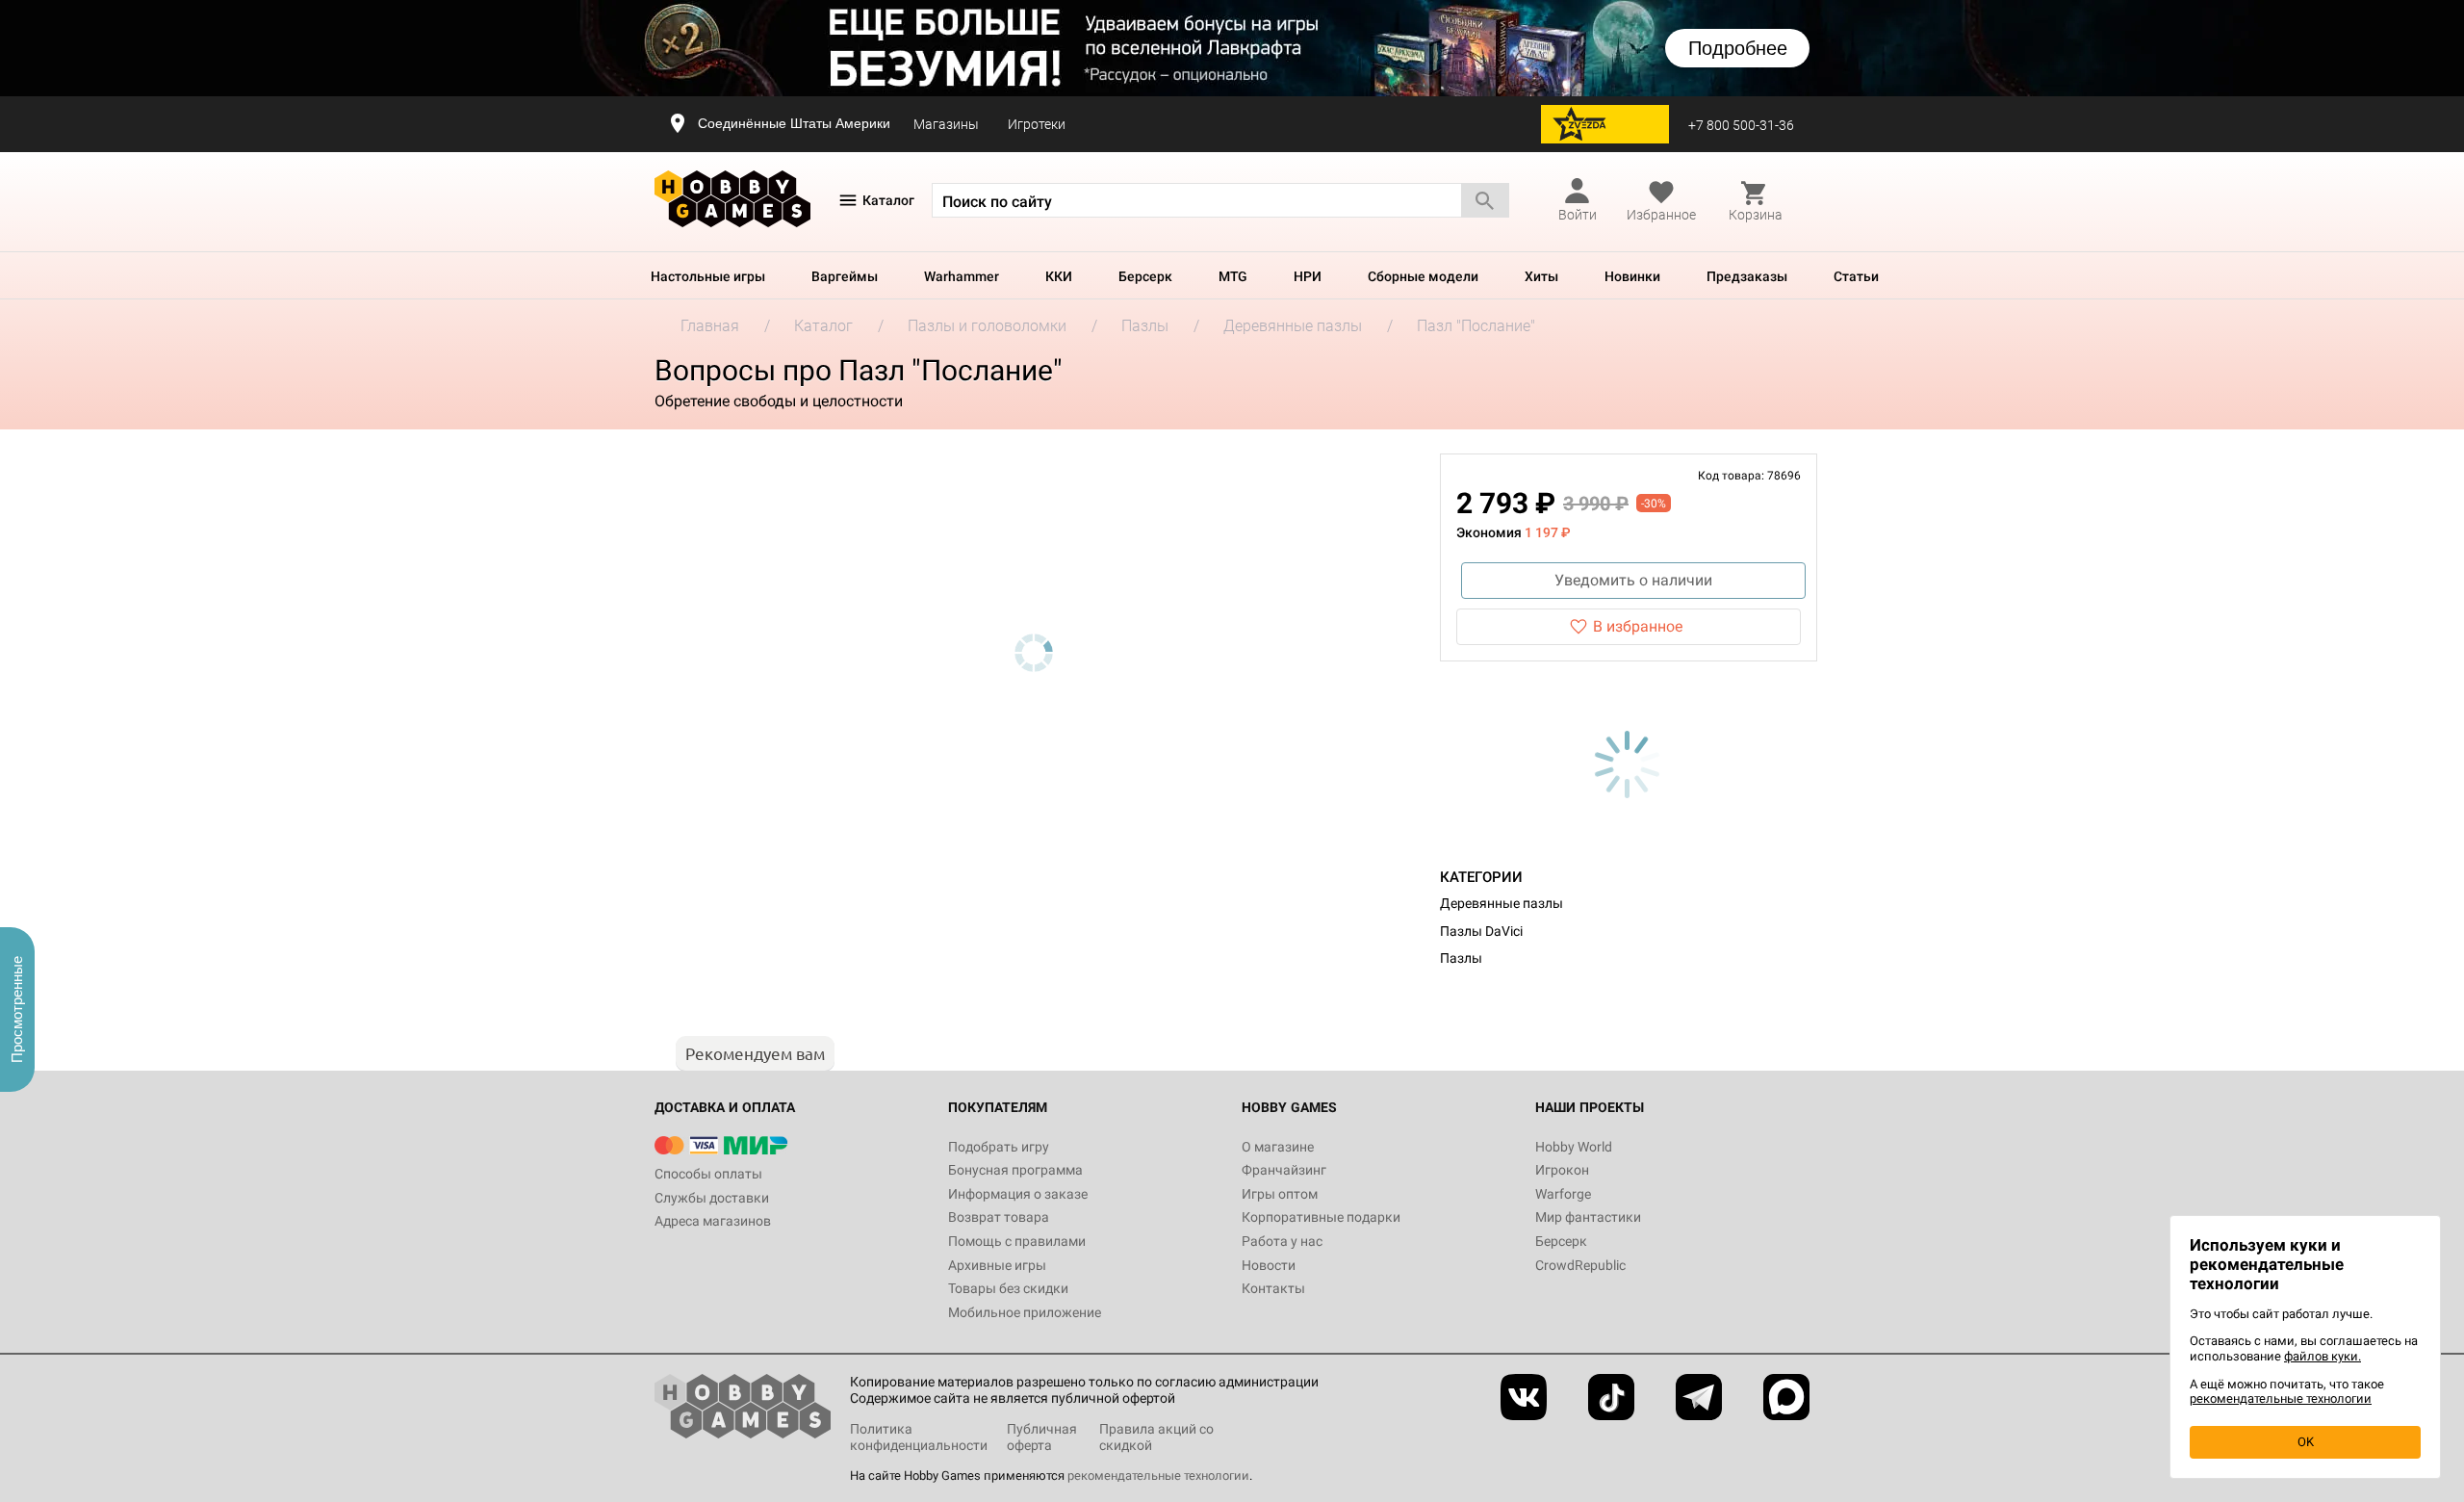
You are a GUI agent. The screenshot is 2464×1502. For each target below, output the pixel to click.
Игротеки (1037, 124)
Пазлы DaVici (1481, 931)
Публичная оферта (1042, 1437)
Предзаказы (1747, 276)
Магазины (946, 124)
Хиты (1541, 276)
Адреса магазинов (713, 1221)
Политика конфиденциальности (919, 1437)
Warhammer (962, 276)
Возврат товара (999, 1217)
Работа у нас (1282, 1241)
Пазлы (1461, 958)
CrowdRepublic (1580, 1265)
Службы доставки (712, 1198)
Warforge (1563, 1194)
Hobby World (1574, 1147)
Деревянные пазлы (1501, 903)
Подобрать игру (999, 1147)
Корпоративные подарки (1321, 1217)
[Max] (1786, 1397)
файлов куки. (2323, 1356)
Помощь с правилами (1017, 1241)
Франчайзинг (1284, 1170)
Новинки (1632, 276)
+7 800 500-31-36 (1741, 125)
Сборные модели (1423, 276)
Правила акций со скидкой (1156, 1437)
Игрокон (1562, 1170)
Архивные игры (997, 1265)
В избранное (1638, 626)
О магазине (1278, 1147)
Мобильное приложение (1025, 1312)
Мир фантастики (1588, 1217)
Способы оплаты (708, 1174)
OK (2306, 1442)
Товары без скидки (1008, 1288)
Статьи (1856, 276)
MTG (1233, 276)
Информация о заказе (1018, 1194)
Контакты (1273, 1288)
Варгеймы (845, 276)
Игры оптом (1280, 1194)
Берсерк (1145, 276)
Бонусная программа (1015, 1170)
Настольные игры (708, 276)
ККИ (1059, 276)
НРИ (1308, 276)
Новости (1269, 1265)
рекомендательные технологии (1158, 1476)
